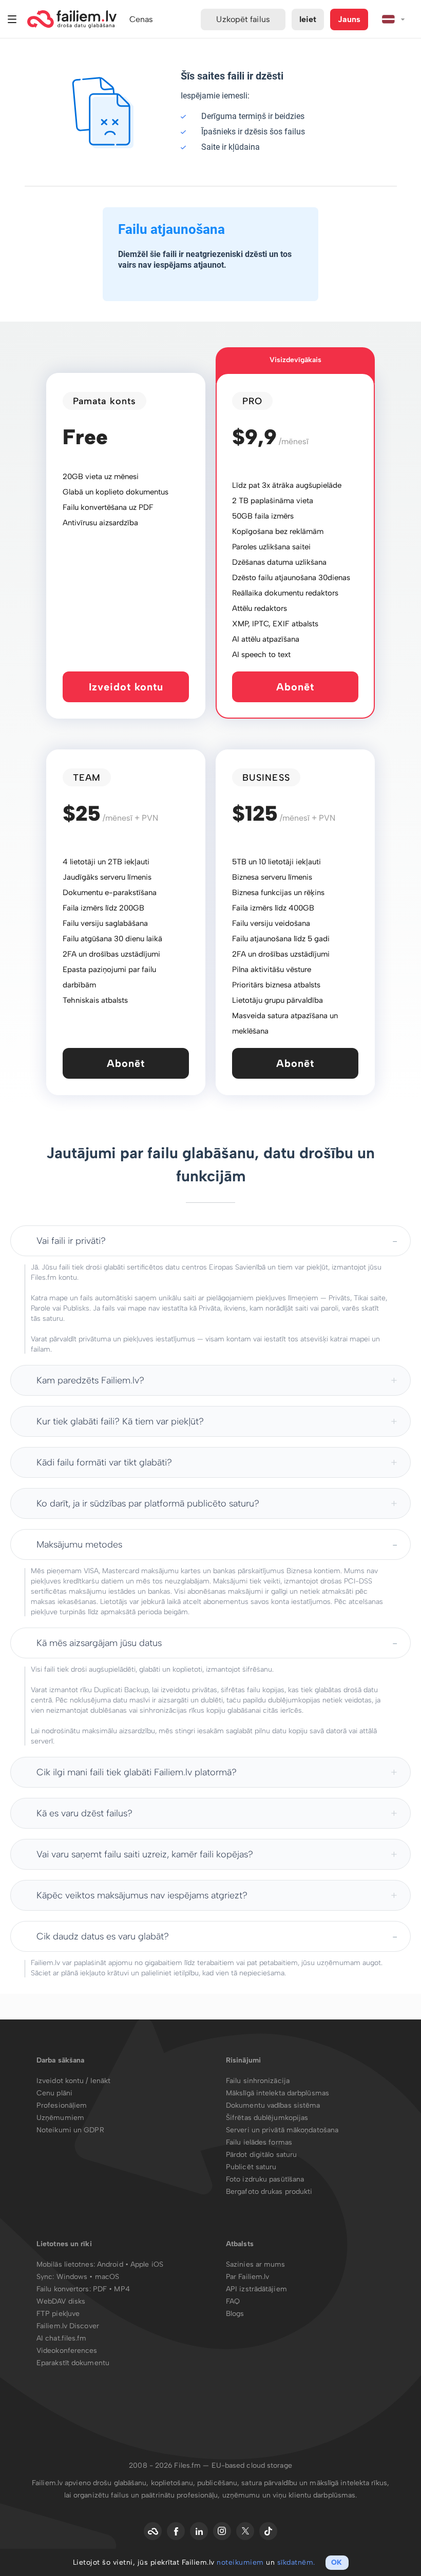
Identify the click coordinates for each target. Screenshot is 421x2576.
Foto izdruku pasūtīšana (265, 2179)
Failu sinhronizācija (258, 2081)
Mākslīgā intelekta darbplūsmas (278, 2093)
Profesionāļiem (62, 2105)
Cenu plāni (54, 2093)
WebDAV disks (61, 2301)
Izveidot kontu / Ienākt (73, 2081)
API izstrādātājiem (256, 2289)
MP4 (122, 2289)
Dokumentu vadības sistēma (273, 2105)
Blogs (235, 2314)
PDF (100, 2289)
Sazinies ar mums (256, 2264)
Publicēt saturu (251, 2167)
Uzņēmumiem (60, 2118)
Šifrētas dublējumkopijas (267, 2118)
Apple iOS (147, 2264)
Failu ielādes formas (259, 2142)
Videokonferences (67, 2351)
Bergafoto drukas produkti (269, 2192)
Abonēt (295, 687)
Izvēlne (12, 19)
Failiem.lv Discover (68, 2326)
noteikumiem (240, 2562)
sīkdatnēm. (296, 2562)
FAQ (233, 2301)
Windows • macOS (88, 2277)
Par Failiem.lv (247, 2277)
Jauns (349, 19)
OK (337, 2562)
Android (111, 2264)
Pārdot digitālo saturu (261, 2155)
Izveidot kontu (126, 687)
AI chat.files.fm (62, 2338)
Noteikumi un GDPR (70, 2130)
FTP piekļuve (58, 2314)
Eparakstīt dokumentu (73, 2363)
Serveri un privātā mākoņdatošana (282, 2130)
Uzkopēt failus (243, 19)
